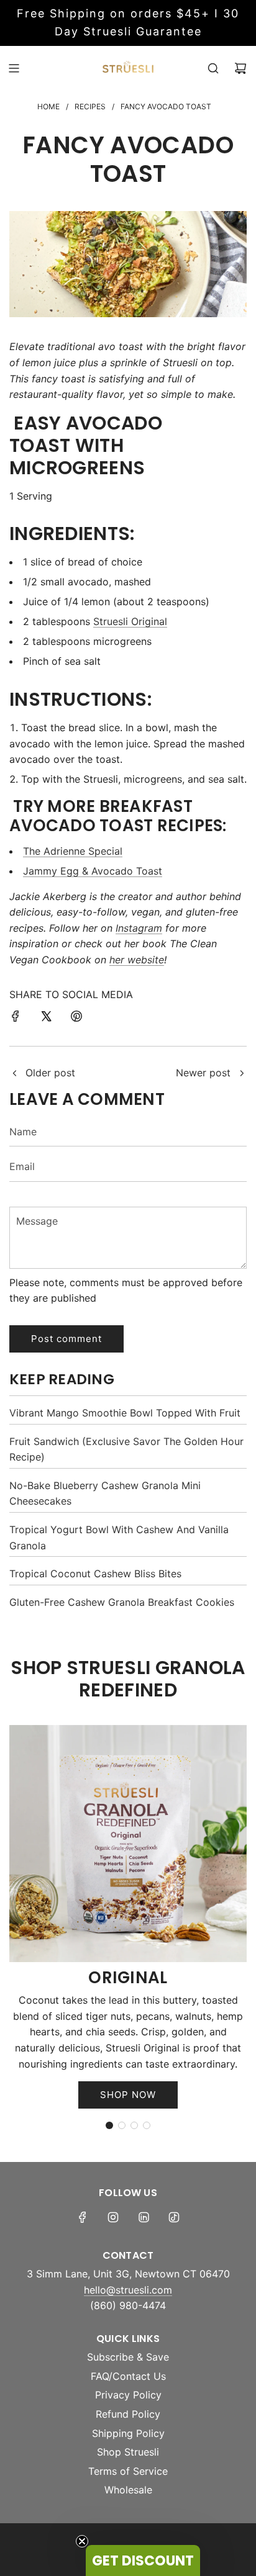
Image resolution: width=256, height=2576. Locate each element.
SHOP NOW (128, 2095)
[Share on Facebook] (16, 1019)
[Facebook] (83, 2217)
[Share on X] (46, 1019)
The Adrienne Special (73, 851)
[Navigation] (14, 68)
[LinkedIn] (144, 2217)
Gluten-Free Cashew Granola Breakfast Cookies (122, 1602)
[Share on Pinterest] (76, 1019)
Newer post (203, 1073)
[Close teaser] (82, 2541)
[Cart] (240, 68)
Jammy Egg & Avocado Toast (93, 871)
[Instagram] (113, 2217)
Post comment (66, 1339)
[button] (109, 2125)
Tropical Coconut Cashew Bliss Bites (95, 1574)
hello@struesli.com (128, 2290)
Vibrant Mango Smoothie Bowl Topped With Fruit (125, 1413)
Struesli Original (130, 621)
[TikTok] (174, 2217)
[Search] (213, 68)
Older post (50, 1073)
